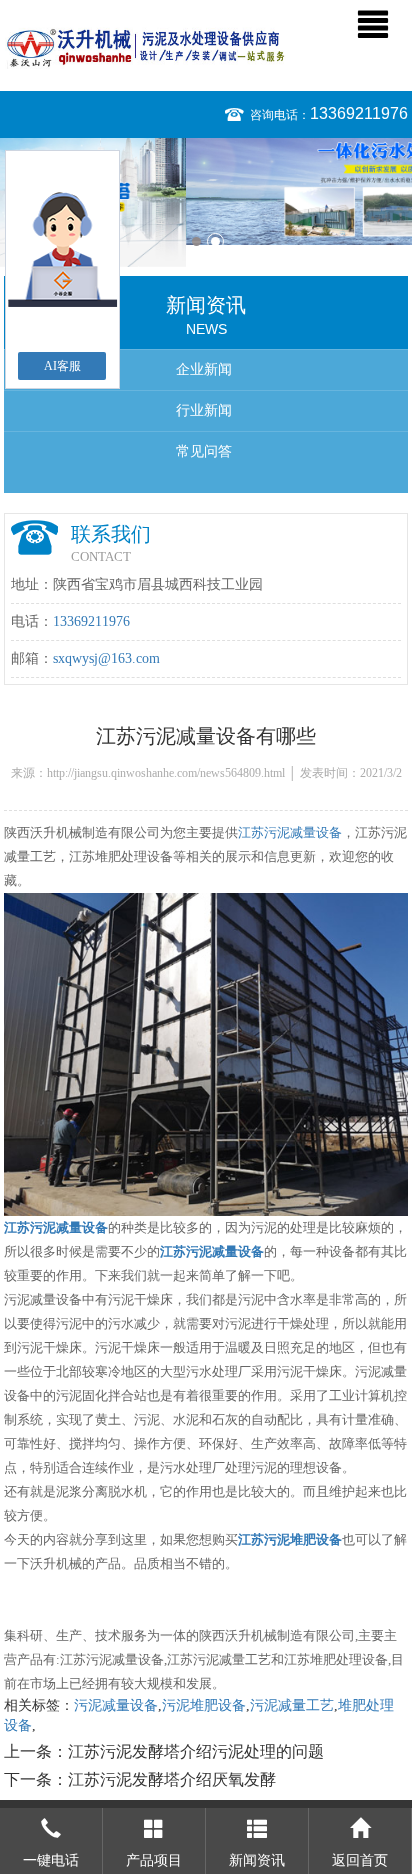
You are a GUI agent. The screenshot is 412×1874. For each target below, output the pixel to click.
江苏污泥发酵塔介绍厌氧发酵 (172, 1779)
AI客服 (62, 366)
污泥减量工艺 (292, 1705)
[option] (206, 191)
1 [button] (196, 241)
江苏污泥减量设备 (290, 832)
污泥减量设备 (116, 1705)
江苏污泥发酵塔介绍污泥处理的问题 (196, 1751)
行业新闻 (204, 410)
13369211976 (359, 113)
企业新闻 (204, 369)
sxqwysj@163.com (106, 658)
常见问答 (204, 451)
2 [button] (215, 241)
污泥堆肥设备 (204, 1705)
